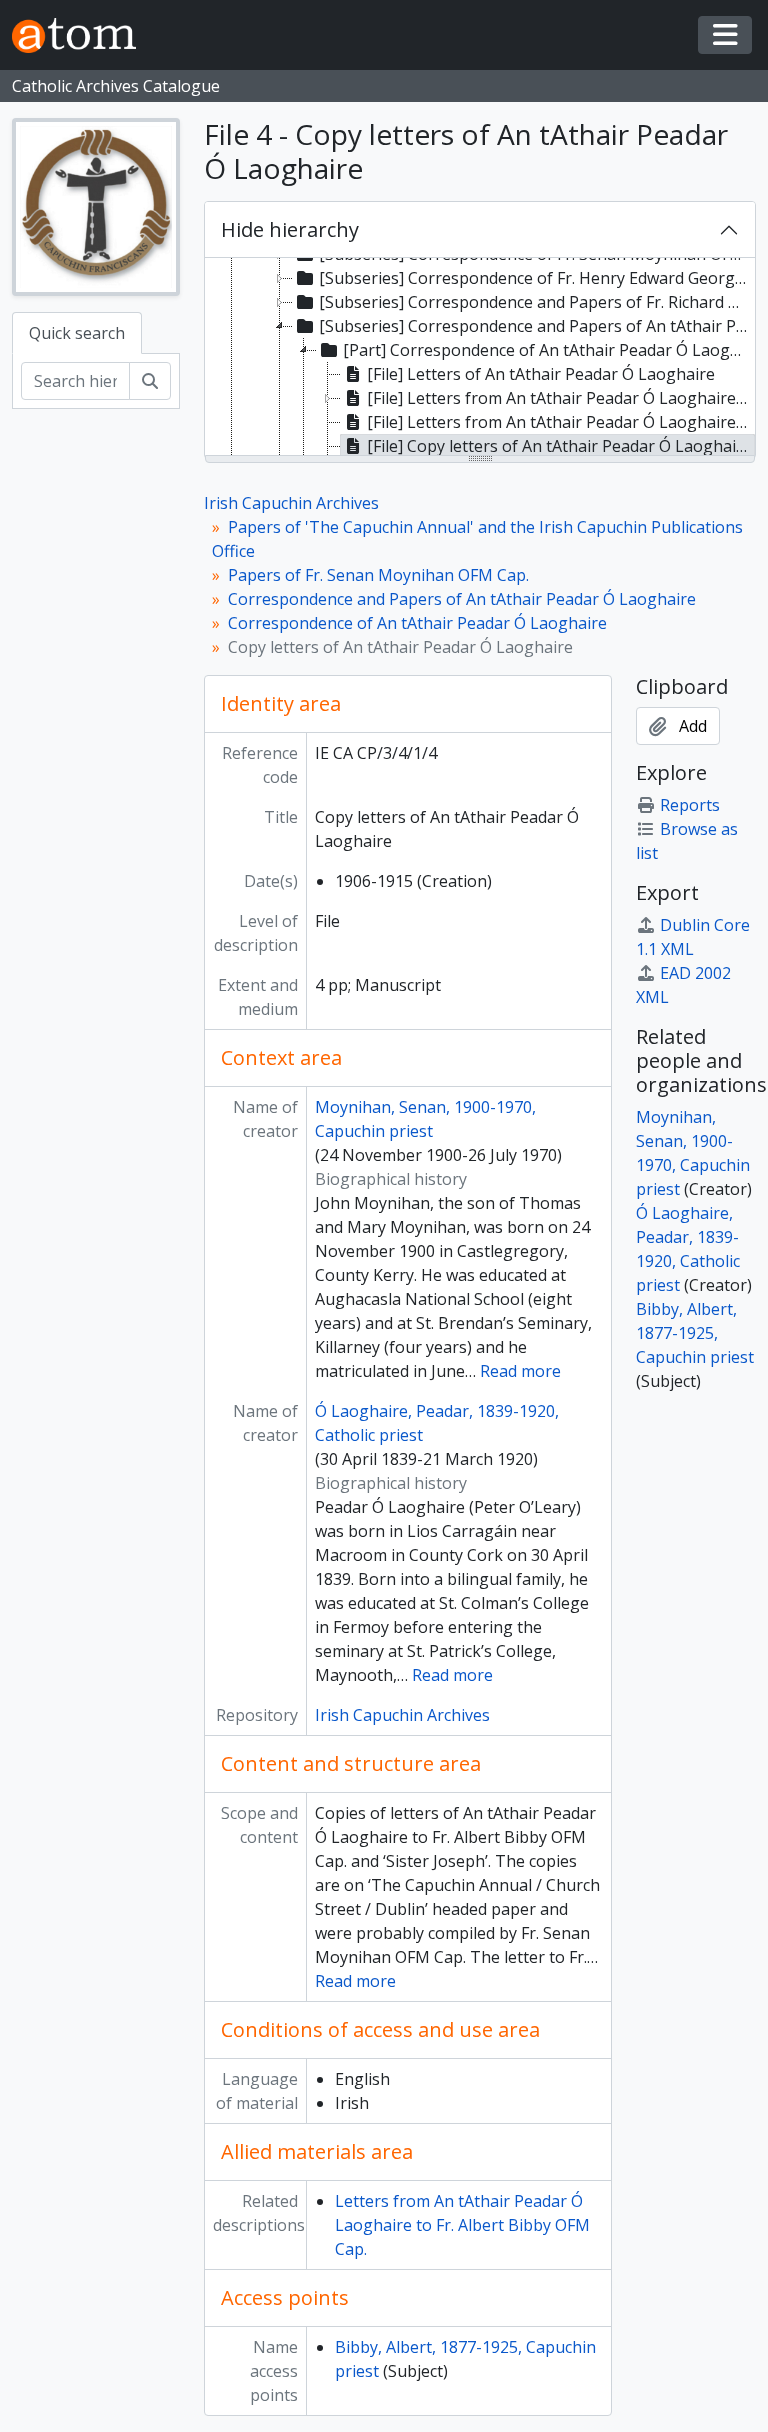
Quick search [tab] (77, 333)
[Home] (82, 35)
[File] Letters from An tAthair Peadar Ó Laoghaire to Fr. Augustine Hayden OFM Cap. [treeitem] (561, 398)
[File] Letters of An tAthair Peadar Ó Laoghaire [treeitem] (541, 374)
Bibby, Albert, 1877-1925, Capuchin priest (695, 1333)
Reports (690, 805)
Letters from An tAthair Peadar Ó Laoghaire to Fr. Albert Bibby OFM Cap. (462, 2225)
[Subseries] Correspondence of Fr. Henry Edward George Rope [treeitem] (536, 278)
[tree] (480, 358)
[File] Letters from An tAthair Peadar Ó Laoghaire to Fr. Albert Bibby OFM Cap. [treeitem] (561, 422)
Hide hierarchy (290, 229)
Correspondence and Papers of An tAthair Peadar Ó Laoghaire (462, 599)
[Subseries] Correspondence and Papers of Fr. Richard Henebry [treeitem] (536, 302)
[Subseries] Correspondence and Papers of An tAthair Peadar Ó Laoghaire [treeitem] (536, 326)
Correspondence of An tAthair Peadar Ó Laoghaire (417, 623)
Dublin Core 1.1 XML (693, 937)
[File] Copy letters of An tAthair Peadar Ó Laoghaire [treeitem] (559, 446)
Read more (520, 1371)
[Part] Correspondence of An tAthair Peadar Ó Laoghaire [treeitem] (548, 350)
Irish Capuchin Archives (291, 503)
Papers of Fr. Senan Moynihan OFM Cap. (378, 575)
